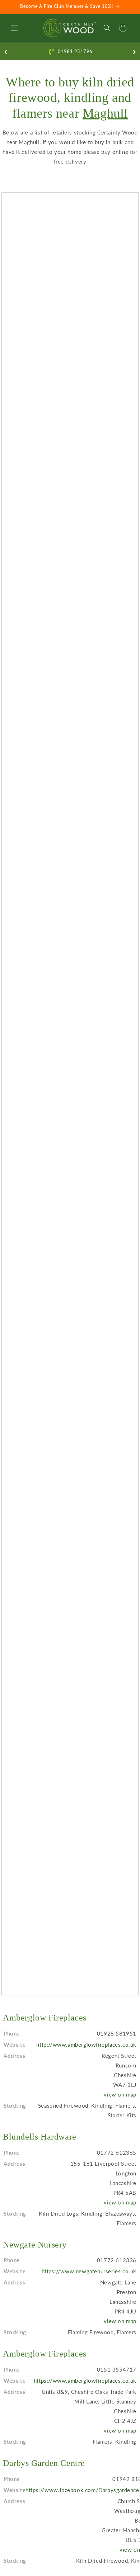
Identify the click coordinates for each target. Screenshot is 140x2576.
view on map (120, 2094)
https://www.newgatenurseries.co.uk (89, 2271)
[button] (14, 28)
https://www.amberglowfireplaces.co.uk (85, 2381)
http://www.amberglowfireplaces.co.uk (86, 2045)
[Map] (70, 1094)
